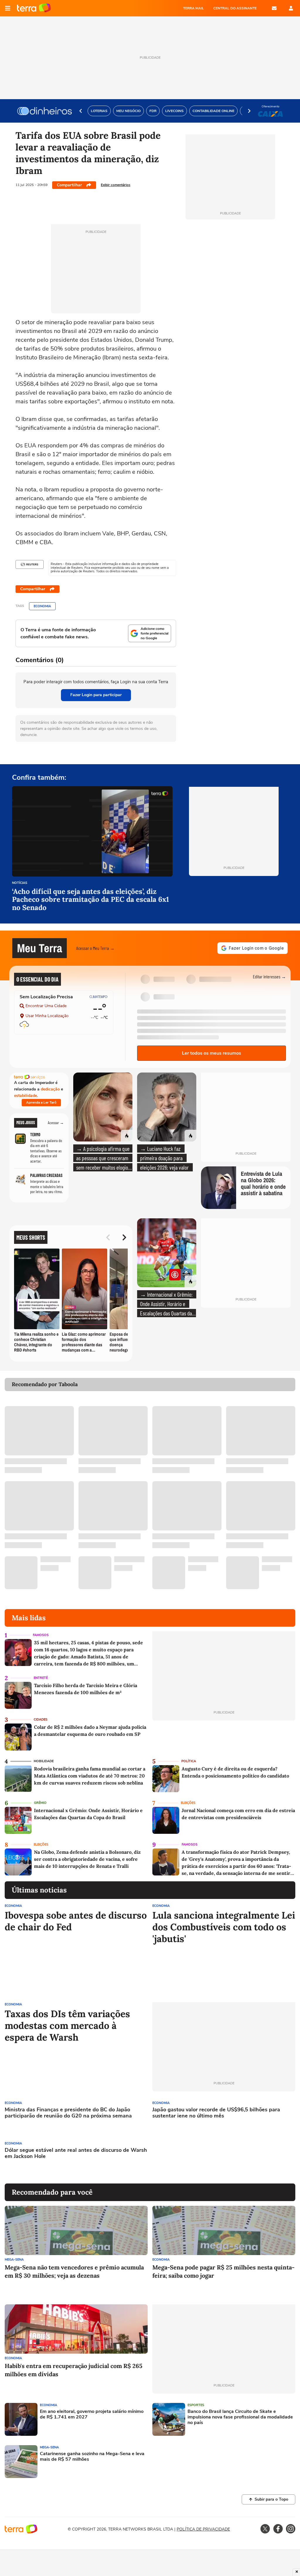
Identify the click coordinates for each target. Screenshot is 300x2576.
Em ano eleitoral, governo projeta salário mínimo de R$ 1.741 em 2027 (92, 2414)
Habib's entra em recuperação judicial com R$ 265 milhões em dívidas (74, 2370)
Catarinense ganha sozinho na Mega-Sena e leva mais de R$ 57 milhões (92, 2457)
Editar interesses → (269, 976)
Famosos (41, 1635)
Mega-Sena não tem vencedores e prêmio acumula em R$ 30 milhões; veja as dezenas (74, 2271)
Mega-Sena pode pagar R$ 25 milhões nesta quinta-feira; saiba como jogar (223, 2271)
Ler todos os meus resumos (212, 1053)
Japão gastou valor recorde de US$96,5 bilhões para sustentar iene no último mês (216, 2113)
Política (189, 1761)
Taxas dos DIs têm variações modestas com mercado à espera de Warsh (67, 2026)
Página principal (34, 8)
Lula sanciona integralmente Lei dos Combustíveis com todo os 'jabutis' (224, 1927)
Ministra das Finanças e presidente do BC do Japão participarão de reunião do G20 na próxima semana (68, 2113)
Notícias (20, 883)
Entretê (41, 1678)
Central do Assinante (235, 8)
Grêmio (40, 1803)
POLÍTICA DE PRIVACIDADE (203, 2529)
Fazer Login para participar (96, 695)
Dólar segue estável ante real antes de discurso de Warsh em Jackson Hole (76, 2153)
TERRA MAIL (194, 8)
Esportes (196, 2405)
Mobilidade (44, 1761)
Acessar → (56, 1123)
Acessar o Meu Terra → (95, 948)
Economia (42, 606)
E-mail (274, 8)
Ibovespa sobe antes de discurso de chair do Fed (76, 1921)
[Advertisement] (197, 2158)
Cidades (41, 1720)
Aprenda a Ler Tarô (41, 1102)
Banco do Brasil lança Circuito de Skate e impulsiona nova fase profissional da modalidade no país (240, 2417)
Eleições (188, 1803)
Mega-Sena (14, 2260)
